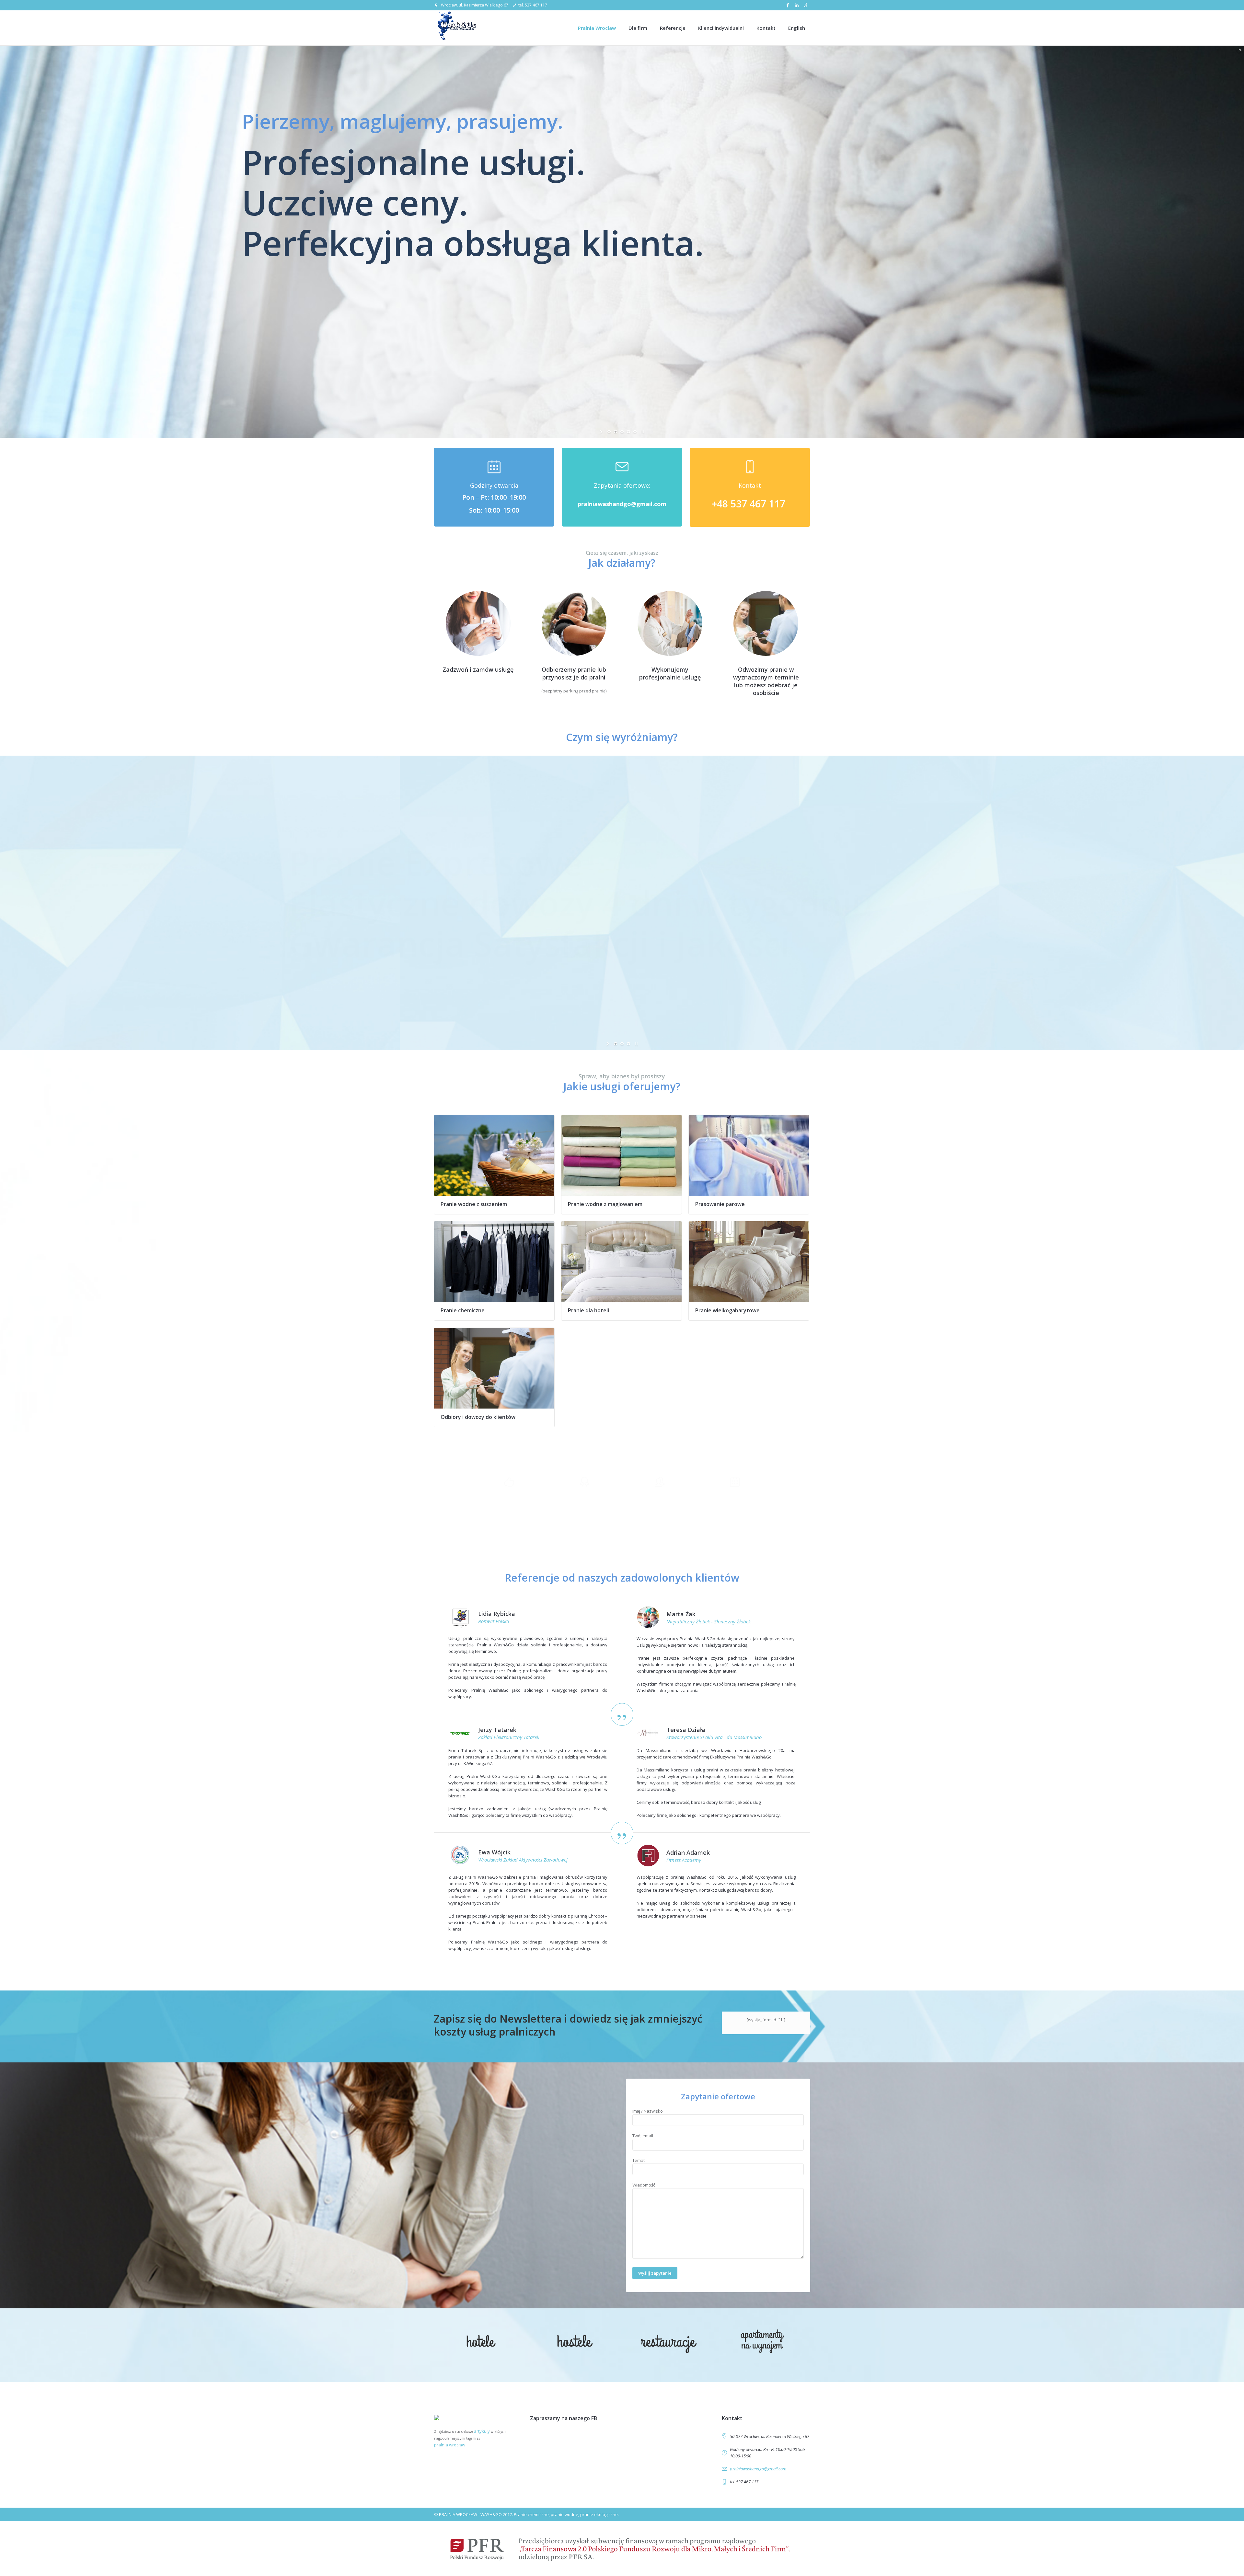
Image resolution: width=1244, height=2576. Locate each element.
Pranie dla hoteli (588, 1310)
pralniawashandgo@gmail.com (758, 2469)
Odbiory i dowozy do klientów (478, 1417)
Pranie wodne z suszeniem (474, 1204)
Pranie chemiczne (463, 1310)
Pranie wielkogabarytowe (727, 1310)
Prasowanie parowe (720, 1204)
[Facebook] (788, 5)
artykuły (482, 2431)
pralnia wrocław (450, 2445)
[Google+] (806, 5)
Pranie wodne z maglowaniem (605, 1204)
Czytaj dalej (494, 1155)
